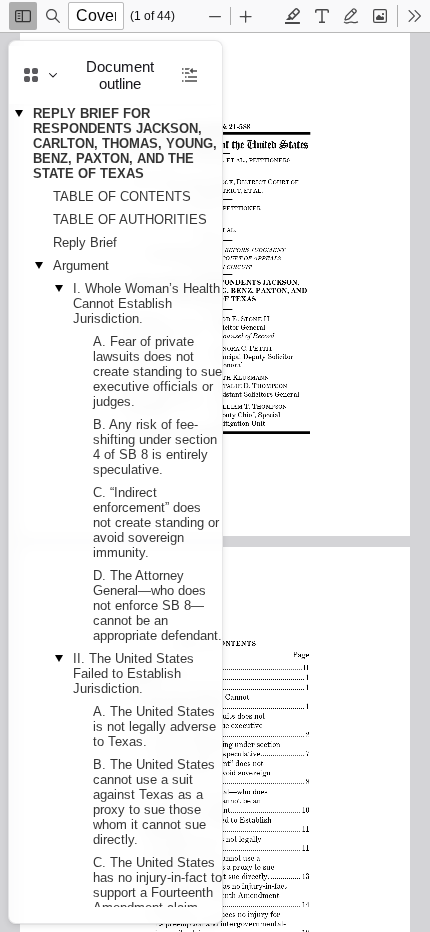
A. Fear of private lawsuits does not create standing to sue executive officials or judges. (157, 371)
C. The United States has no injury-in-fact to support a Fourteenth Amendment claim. (157, 885)
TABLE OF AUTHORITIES (130, 219)
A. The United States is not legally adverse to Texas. (154, 726)
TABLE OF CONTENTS (122, 196)
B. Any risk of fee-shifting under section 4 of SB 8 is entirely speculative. (155, 447)
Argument (81, 265)
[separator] (228, 482)
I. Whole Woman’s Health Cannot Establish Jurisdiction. (146, 303)
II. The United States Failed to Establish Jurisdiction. (133, 673)
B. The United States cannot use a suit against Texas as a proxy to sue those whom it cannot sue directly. (154, 802)
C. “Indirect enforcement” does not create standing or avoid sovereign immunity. (156, 522)
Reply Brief (85, 242)
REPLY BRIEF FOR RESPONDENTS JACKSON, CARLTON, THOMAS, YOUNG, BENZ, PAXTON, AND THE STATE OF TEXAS (125, 143)
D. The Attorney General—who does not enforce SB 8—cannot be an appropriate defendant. (157, 605)
